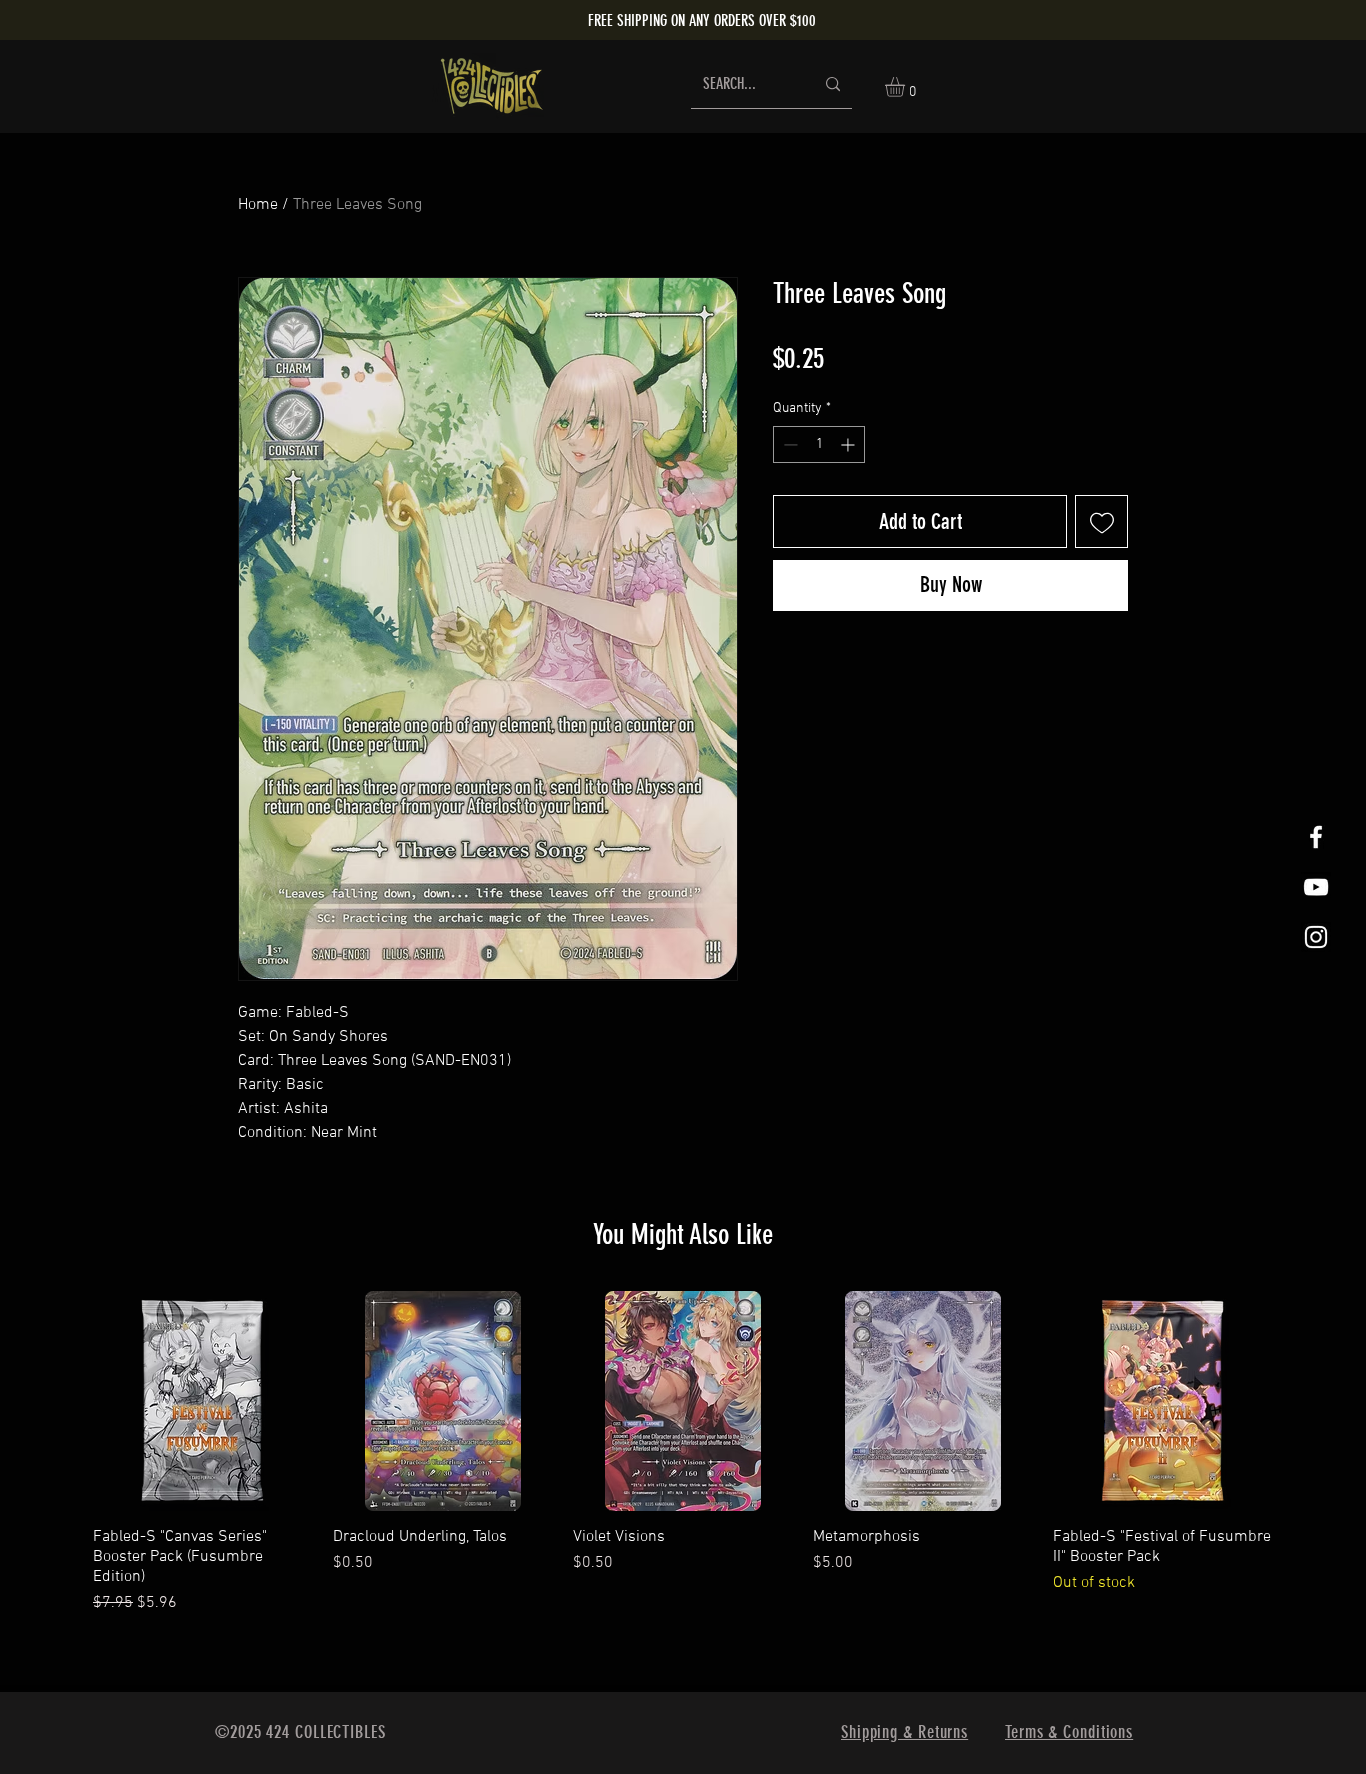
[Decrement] (788, 444)
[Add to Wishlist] (1101, 521)
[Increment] (849, 444)
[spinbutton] (819, 444)
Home (258, 205)
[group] (683, 1453)
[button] (906, 87)
